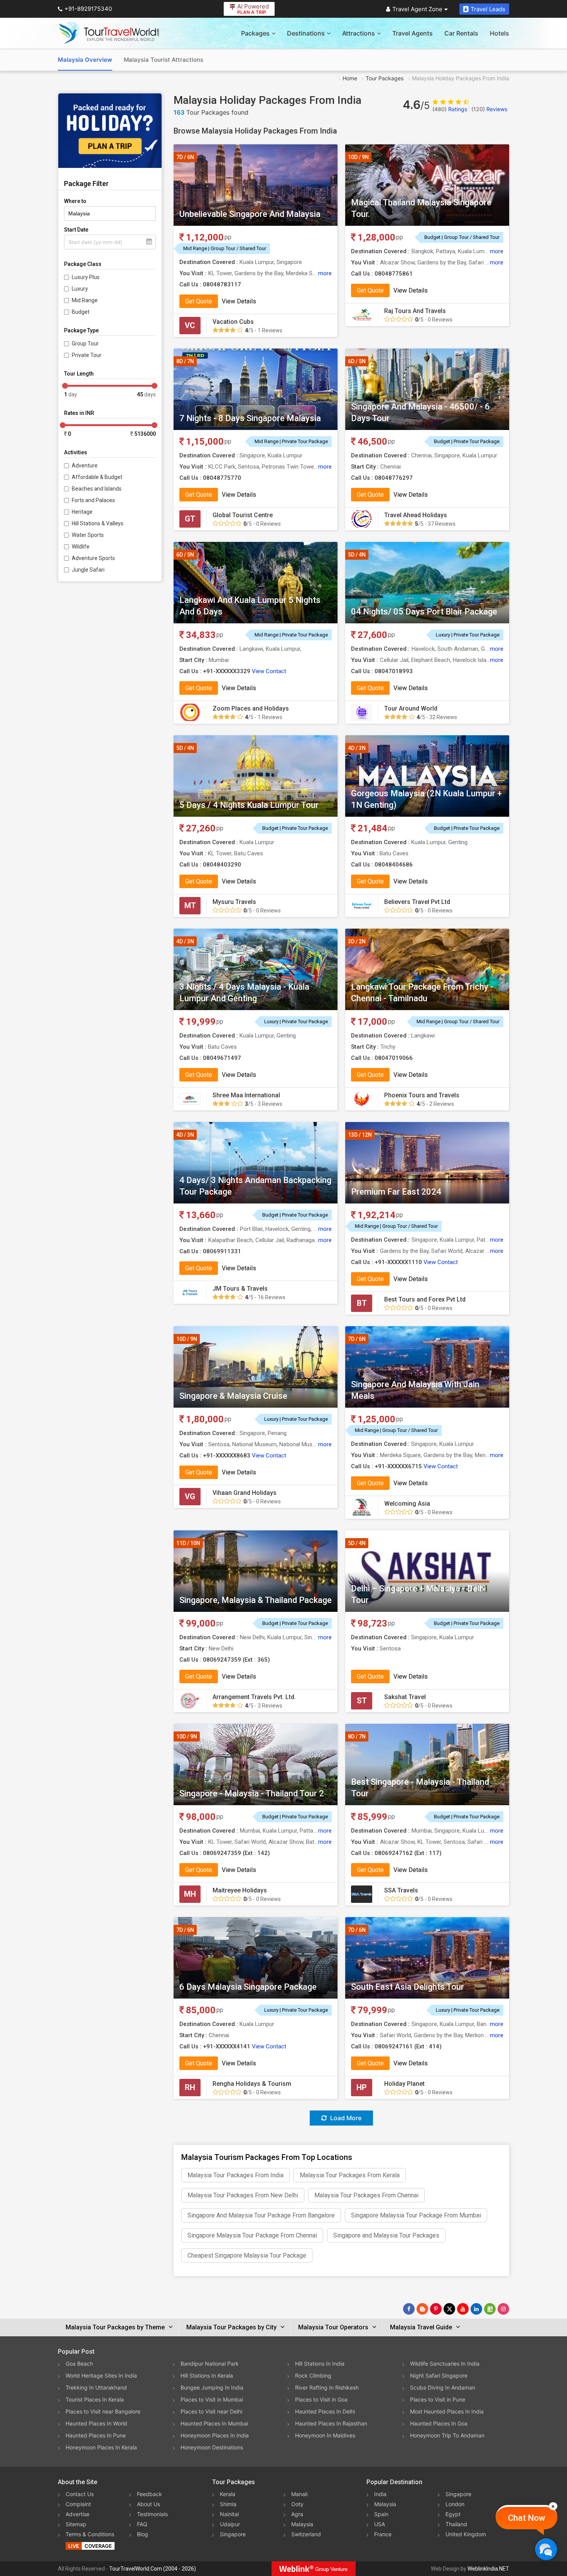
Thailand (456, 2524)
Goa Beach (79, 2364)
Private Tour (87, 355)
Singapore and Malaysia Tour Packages (386, 2235)
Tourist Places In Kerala (95, 2399)
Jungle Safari (88, 570)
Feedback (149, 2494)
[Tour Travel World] (109, 33)
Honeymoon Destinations (212, 2447)
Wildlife (81, 547)
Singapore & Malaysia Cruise (233, 1396)
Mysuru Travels (234, 902)
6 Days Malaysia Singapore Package (248, 1987)
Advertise (78, 2514)
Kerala (228, 2494)
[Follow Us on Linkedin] (476, 2309)
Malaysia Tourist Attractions (164, 60)
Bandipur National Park (210, 2364)
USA (380, 2524)
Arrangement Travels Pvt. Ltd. (254, 1697)
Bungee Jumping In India (212, 2387)
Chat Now (526, 2518)
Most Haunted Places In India (447, 2411)
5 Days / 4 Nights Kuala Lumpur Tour (249, 805)
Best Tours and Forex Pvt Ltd (425, 1299)
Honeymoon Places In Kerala (101, 2447)
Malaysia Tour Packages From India (235, 2175)
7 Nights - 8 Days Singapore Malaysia (250, 418)
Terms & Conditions (90, 2534)
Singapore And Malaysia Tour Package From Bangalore (261, 2215)
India (380, 2494)
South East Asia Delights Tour (408, 1987)
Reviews (489, 109)
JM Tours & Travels (240, 1289)
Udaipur (230, 2524)
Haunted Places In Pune (96, 2435)
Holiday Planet (404, 2084)
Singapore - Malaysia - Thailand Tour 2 (252, 1793)
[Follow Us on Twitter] (449, 2309)
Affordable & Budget (97, 477)
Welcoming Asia (407, 1504)
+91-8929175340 (88, 9)
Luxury (80, 289)
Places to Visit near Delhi (211, 2411)
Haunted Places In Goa (439, 2423)
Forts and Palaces (93, 500)
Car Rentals (461, 33)
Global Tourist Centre (243, 515)
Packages (255, 33)
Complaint (78, 2504)
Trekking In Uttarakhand (96, 2387)
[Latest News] (422, 2309)
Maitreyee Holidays (240, 1890)
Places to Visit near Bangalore (103, 2411)
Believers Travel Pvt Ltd (417, 902)
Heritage (82, 512)
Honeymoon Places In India (215, 2435)
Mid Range (85, 300)
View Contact (269, 671)
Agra (297, 2514)
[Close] (553, 2506)
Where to (75, 201)
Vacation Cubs (233, 322)
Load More (345, 2118)
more (325, 273)
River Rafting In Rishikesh (327, 2387)
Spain (381, 2514)
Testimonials (152, 2514)
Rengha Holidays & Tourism (252, 2084)
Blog (143, 2534)
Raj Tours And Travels (415, 311)
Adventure (85, 465)
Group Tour (85, 344)
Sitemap (76, 2524)
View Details (239, 301)
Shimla (228, 2504)
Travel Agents (413, 33)
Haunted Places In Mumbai (214, 2423)
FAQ (142, 2524)
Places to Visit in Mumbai (212, 2399)
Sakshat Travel (405, 1697)
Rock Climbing (313, 2375)
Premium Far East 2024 (396, 1192)
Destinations (306, 33)
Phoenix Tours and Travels (422, 1095)
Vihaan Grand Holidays (245, 1493)
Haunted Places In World (96, 2423)
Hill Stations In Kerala (207, 2375)
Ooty (297, 2504)
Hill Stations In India (320, 2364)
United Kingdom (466, 2534)
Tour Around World (411, 708)
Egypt (453, 2514)
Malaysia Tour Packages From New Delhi (243, 2195)
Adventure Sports (93, 558)
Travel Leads (488, 9)
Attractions (359, 33)
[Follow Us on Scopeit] (490, 2309)
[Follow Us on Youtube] (463, 2309)
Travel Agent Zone (417, 9)
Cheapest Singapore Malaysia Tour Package (247, 2255)
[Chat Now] (546, 2549)
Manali (299, 2494)
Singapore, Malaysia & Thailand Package (256, 1600)
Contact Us (80, 2494)
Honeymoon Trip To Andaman (447, 2435)
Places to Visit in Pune (438, 2399)
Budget (81, 312)
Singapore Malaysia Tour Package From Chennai (252, 2235)
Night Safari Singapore (439, 2375)
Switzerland (306, 2534)
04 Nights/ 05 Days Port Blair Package (424, 612)
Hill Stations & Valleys (98, 523)
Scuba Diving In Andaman (443, 2387)
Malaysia (302, 2524)
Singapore (233, 2534)
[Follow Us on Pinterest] (436, 2309)
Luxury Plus (86, 277)
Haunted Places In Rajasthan (331, 2423)
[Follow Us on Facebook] (409, 2309)
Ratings (450, 109)
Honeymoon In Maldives (325, 2435)
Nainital (229, 2514)
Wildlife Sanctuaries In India (445, 2364)
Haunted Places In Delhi (325, 2411)
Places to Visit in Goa (321, 2399)
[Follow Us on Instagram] (503, 2309)
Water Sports (88, 535)
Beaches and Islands (97, 489)
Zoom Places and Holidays (251, 708)
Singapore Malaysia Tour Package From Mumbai (416, 2215)
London (455, 2504)
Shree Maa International (246, 1095)
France (383, 2534)
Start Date (76, 230)
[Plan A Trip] (110, 131)
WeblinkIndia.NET (488, 2569)
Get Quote (199, 301)
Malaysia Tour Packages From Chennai (366, 2195)
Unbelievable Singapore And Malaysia (250, 214)
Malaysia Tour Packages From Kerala (350, 2175)
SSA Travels (401, 1890)
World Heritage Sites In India (101, 2375)
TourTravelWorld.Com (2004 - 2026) (153, 2569)
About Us (148, 2504)
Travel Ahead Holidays (416, 515)
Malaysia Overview (85, 60)
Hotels (499, 33)
